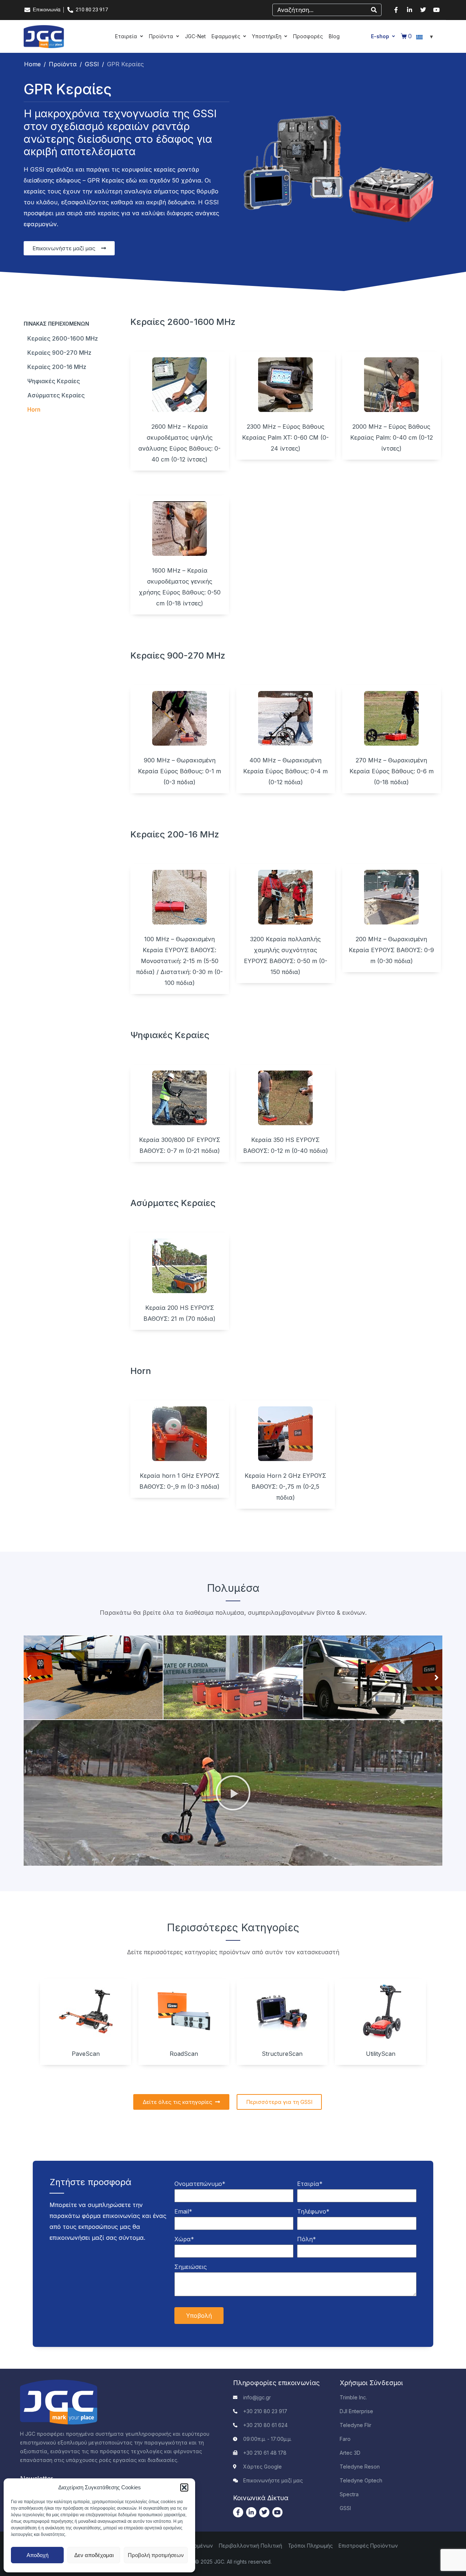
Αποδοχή (37, 2555)
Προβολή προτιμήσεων (156, 2555)
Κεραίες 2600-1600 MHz (63, 338)
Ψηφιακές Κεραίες (54, 381)
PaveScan (86, 2054)
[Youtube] (437, 10)
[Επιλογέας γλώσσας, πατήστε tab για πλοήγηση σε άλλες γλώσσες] (426, 36)
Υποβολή (199, 2316)
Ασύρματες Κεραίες (56, 395)
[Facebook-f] (396, 10)
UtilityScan (381, 2054)
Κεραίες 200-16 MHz (57, 367)
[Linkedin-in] (410, 10)
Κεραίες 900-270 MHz (59, 353)
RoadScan (184, 2054)
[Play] (233, 1793)
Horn (34, 409)
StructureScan (282, 2054)
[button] (184, 2487)
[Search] (374, 10)
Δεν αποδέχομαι (94, 2555)
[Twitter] (423, 10)
